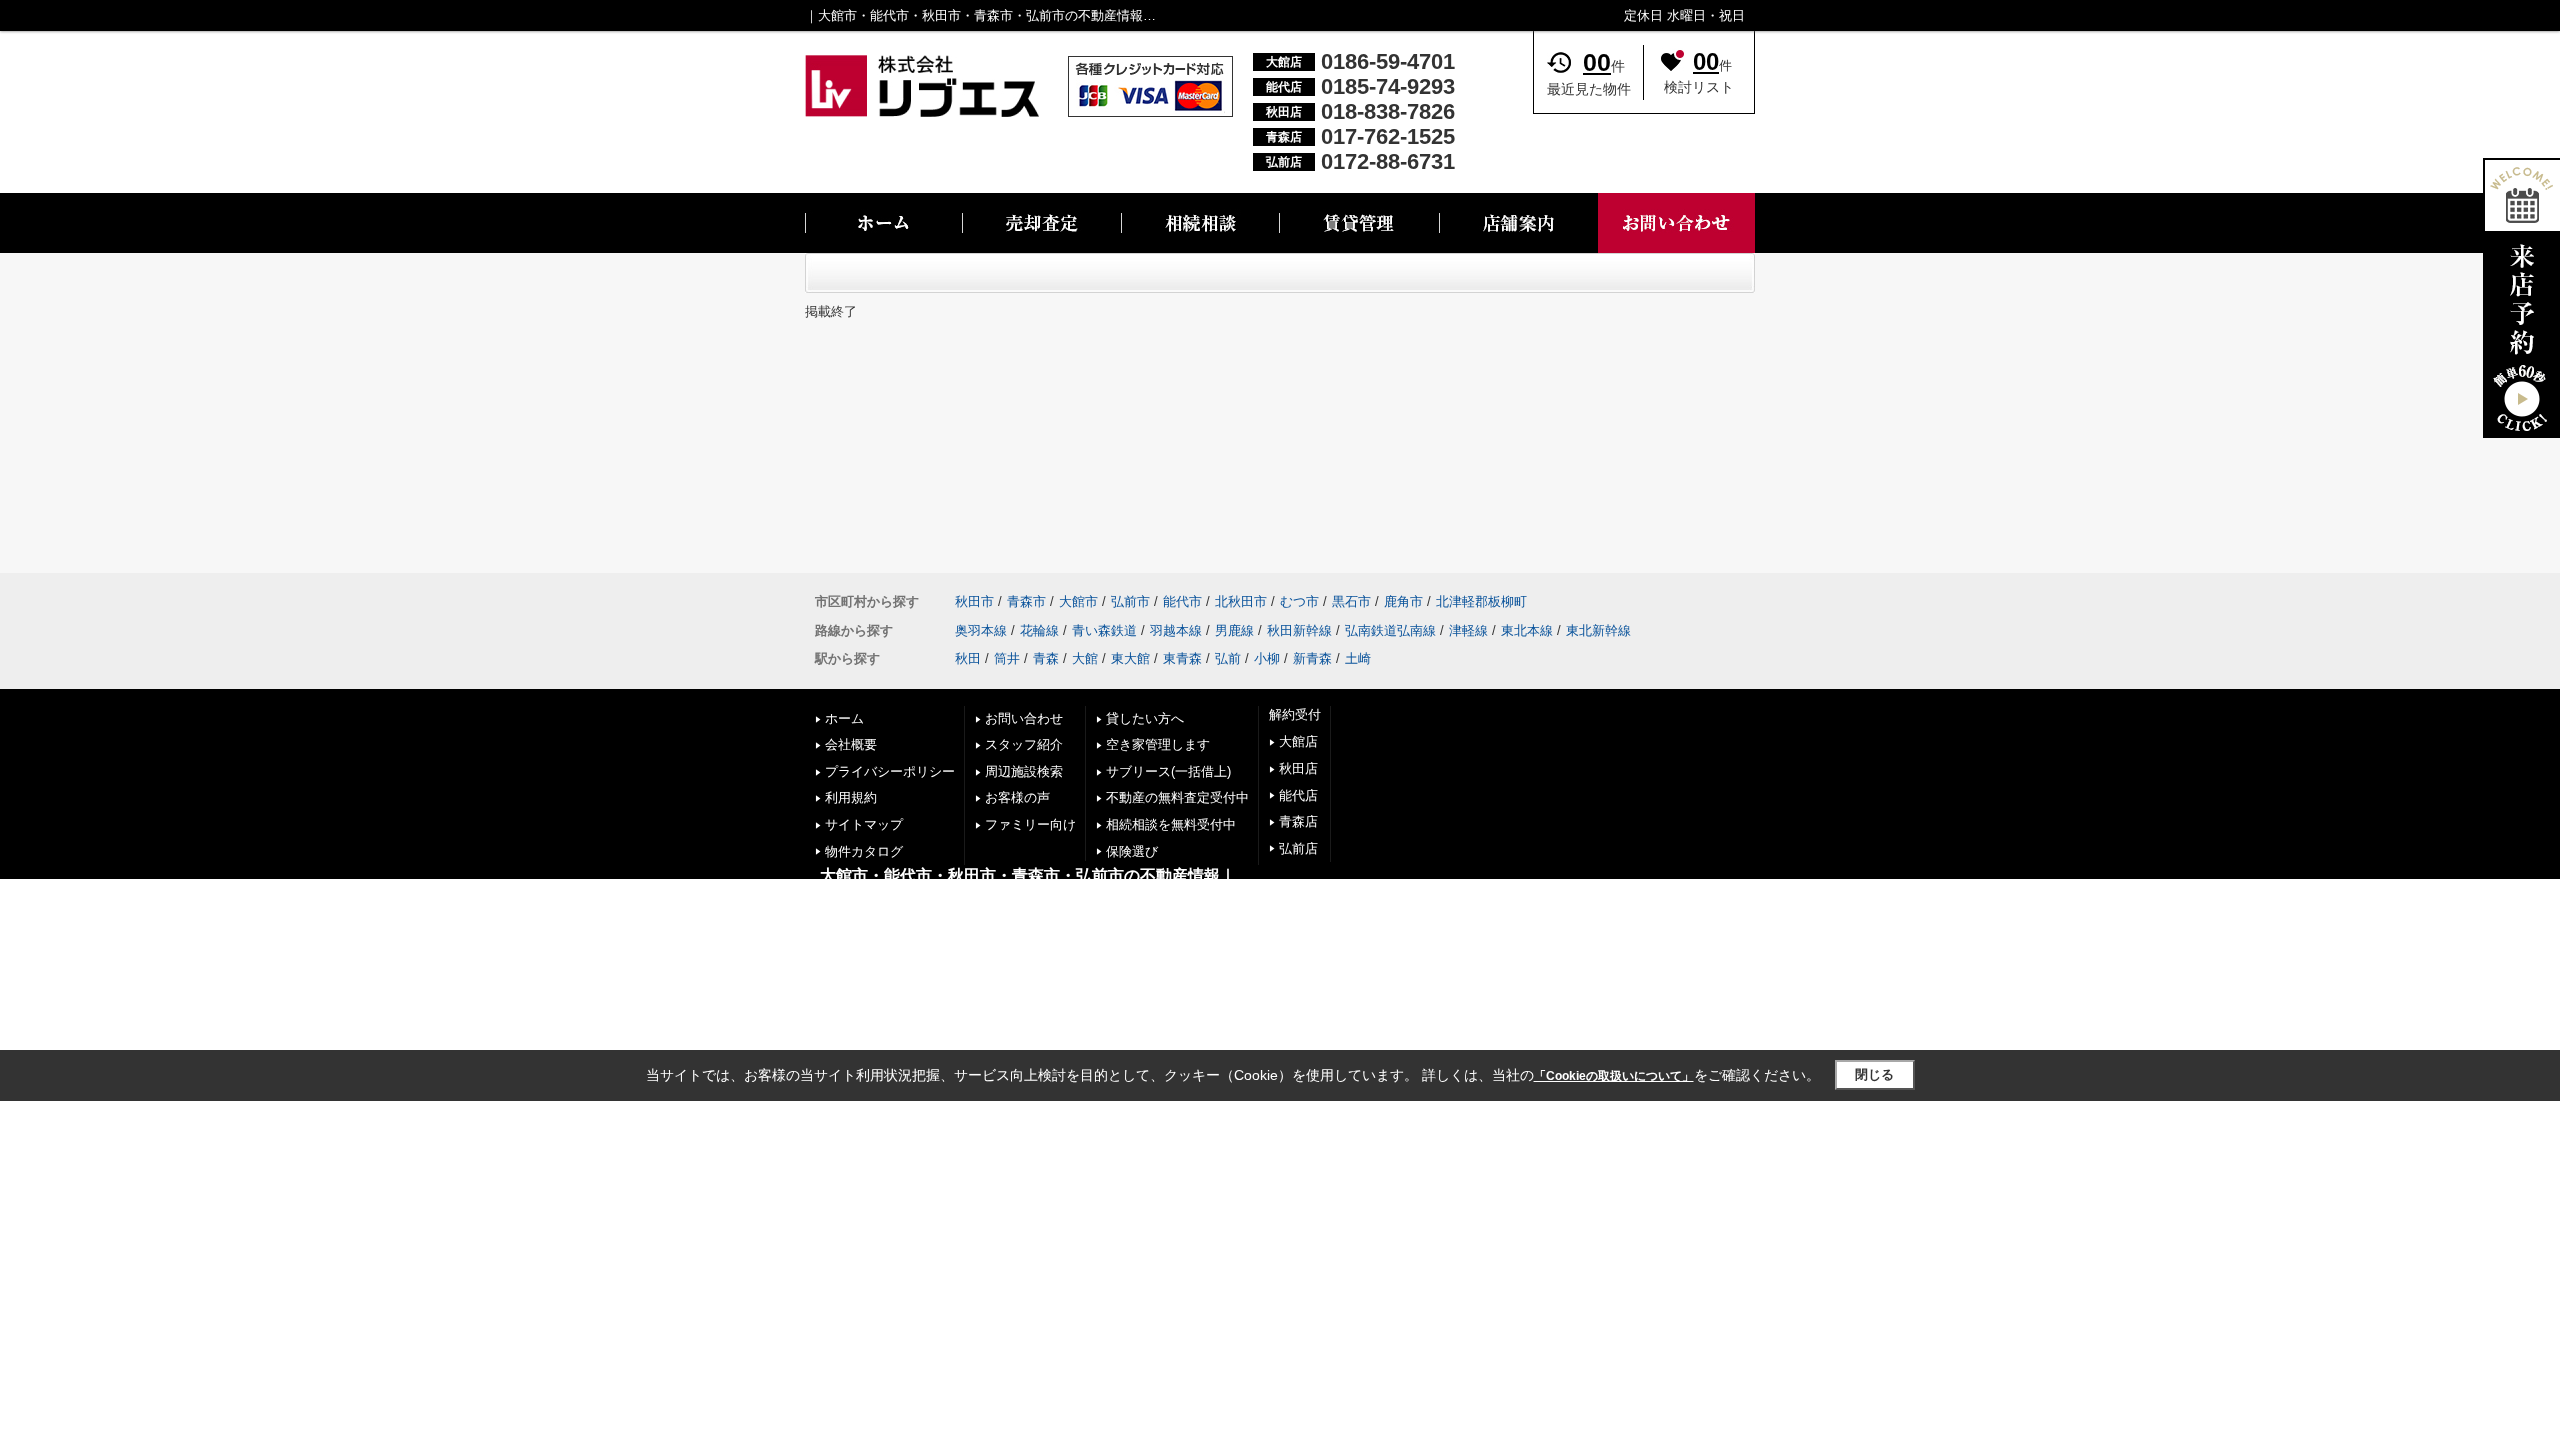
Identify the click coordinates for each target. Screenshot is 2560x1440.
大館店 (1298, 741)
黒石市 (1351, 601)
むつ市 (1299, 601)
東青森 (1182, 658)
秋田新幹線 (1299, 630)
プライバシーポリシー (890, 771)
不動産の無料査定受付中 (1177, 797)
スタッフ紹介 (1024, 744)
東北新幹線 (1598, 630)
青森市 (1026, 601)
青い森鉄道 (1104, 630)
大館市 (1078, 601)
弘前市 (1130, 601)
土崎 (1358, 658)
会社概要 (851, 744)
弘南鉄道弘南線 (1390, 630)
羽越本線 (1176, 630)
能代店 (1298, 795)
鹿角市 (1403, 601)
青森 (1046, 658)
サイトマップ (864, 824)
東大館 (1130, 658)
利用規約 (851, 797)
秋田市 (974, 601)
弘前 (1228, 658)
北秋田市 (1241, 601)
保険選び (1132, 851)
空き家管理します (1158, 744)
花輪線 (1039, 630)
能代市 (1182, 601)
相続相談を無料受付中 (1171, 824)
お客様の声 (1017, 797)
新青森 (1312, 658)
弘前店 (1298, 848)
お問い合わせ (1024, 718)
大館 (1085, 658)
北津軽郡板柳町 (1481, 601)
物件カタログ (864, 851)
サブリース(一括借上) (1168, 771)
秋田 (968, 658)
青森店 (1298, 821)
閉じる (1874, 1074)
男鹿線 (1234, 630)
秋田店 (1298, 768)
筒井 (1007, 658)
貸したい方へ (1145, 718)
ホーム (844, 718)
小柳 (1267, 658)
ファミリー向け (1030, 824)
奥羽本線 (981, 630)
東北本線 (1527, 630)
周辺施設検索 (1024, 771)
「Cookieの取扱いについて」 (1614, 1076)
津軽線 (1468, 630)
